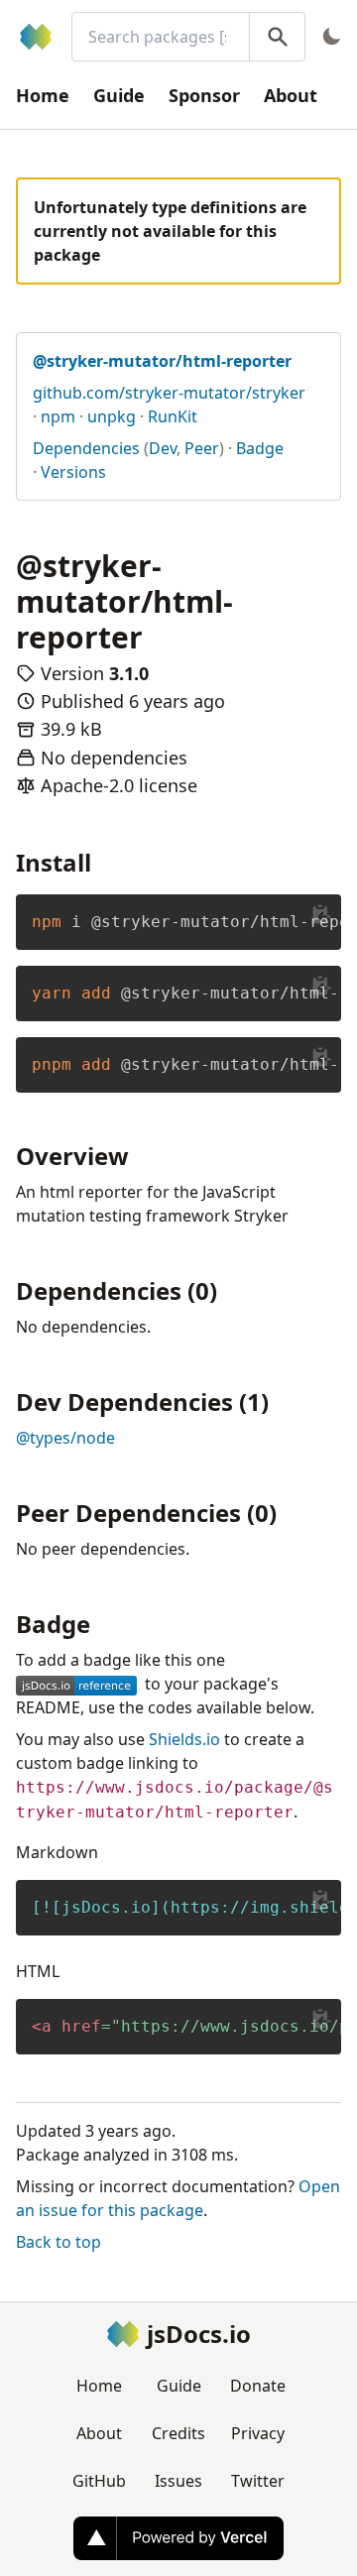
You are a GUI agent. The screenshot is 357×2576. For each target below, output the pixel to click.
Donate (258, 2386)
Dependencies (86, 448)
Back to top (59, 2242)
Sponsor (204, 95)
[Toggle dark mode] (331, 37)
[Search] (277, 37)
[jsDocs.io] (36, 37)
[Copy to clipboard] (321, 914)
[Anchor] (103, 861)
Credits (178, 2433)
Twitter (258, 2481)
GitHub (99, 2481)
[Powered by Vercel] (178, 2538)
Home (43, 95)
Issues (178, 2481)
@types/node (65, 1438)
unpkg (112, 416)
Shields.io (184, 1739)
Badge (260, 448)
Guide (119, 95)
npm (58, 416)
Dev (163, 448)
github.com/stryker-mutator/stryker (169, 393)
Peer (202, 448)
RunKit (173, 416)
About (291, 95)
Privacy (258, 2433)
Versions (73, 472)
